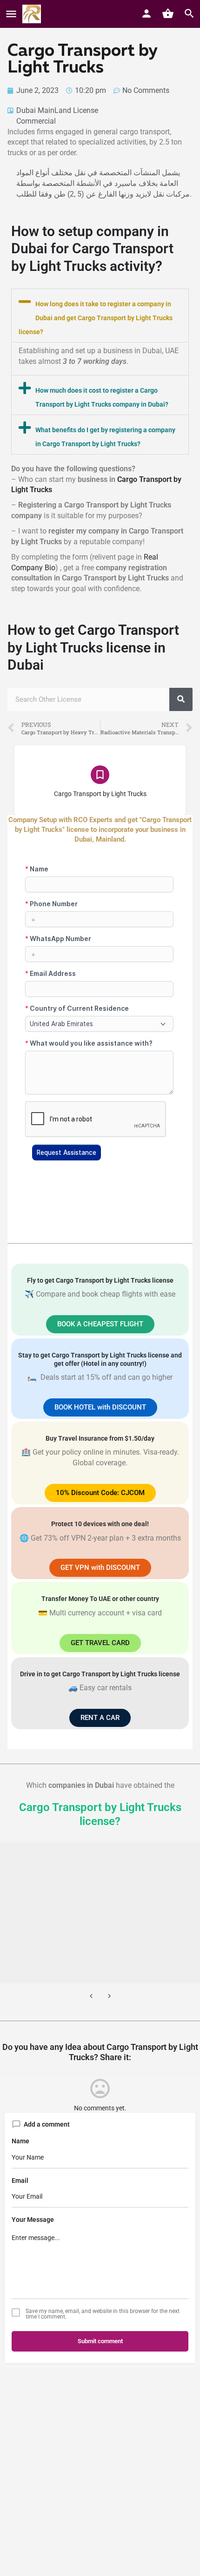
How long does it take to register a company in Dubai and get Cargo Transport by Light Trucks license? (96, 318)
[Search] (181, 699)
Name (20, 2141)
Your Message (33, 2220)
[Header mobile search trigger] (189, 13)
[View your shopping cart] (168, 13)
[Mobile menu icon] (11, 14)
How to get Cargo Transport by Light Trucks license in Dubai (93, 647)
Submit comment (100, 2341)
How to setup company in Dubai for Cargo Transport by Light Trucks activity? (92, 249)
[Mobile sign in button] (147, 13)
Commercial (36, 121)
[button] (100, 316)
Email (20, 2181)
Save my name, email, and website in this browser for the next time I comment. (103, 2314)
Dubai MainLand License (57, 110)
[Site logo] (33, 14)
